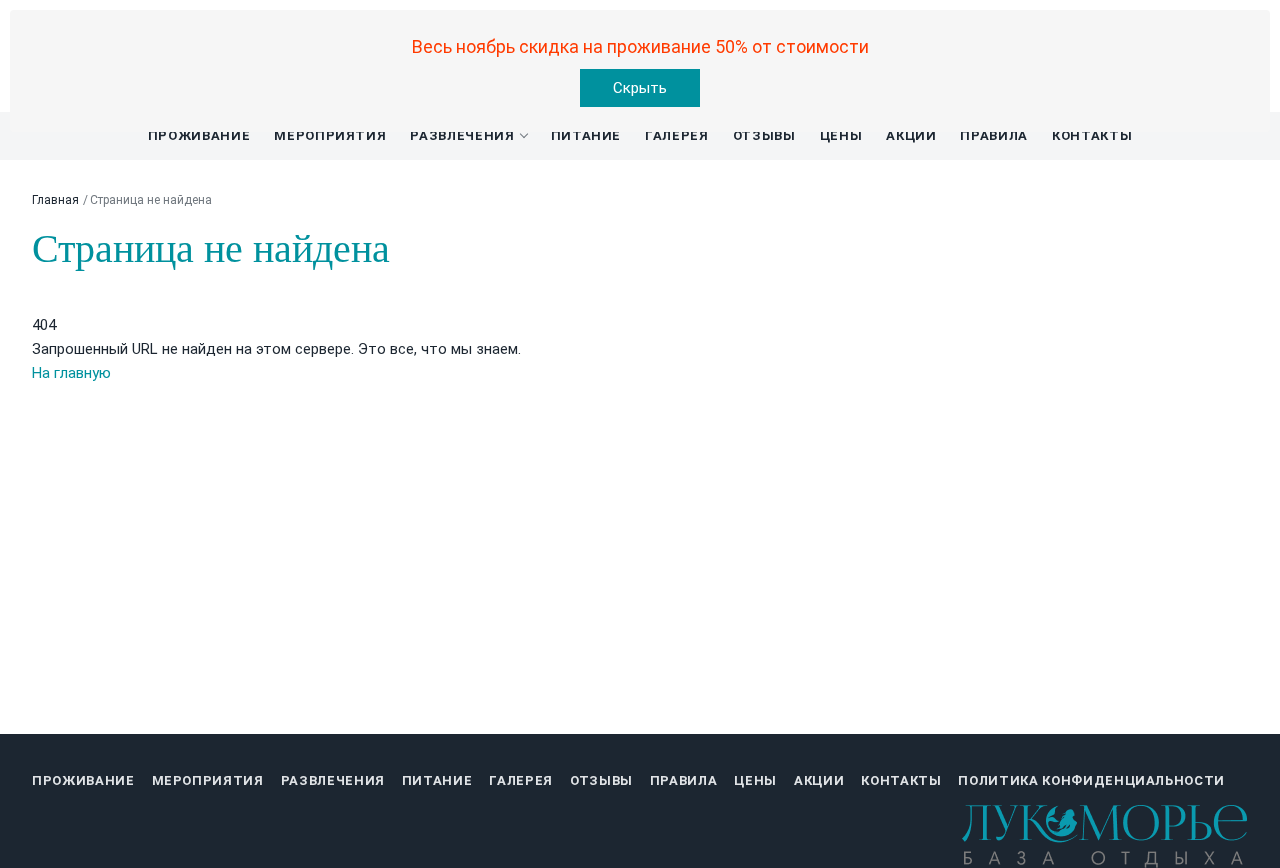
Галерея (677, 135)
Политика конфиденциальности (1091, 780)
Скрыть (640, 88)
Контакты (1092, 135)
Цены (841, 135)
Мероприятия (330, 135)
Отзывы (764, 135)
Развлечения (462, 135)
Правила (994, 135)
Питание (586, 135)
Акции (911, 135)
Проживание (199, 135)
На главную (71, 373)
